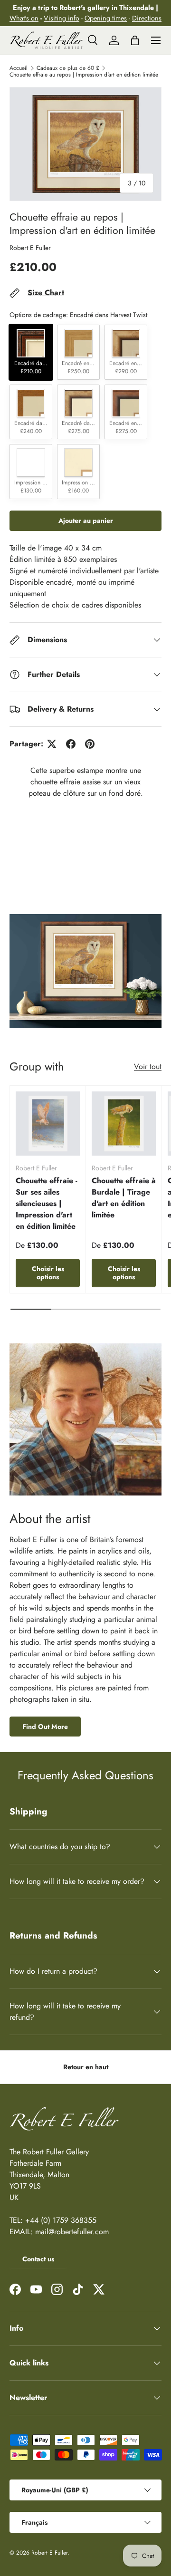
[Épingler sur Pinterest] (90, 744)
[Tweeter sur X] (52, 744)
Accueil (19, 68)
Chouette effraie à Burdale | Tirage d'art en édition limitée (124, 1198)
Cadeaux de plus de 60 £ (68, 68)
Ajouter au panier (86, 521)
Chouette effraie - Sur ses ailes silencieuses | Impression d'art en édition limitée (47, 1203)
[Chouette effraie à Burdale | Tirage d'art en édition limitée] (124, 1124)
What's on (24, 18)
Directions (147, 18)
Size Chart (46, 293)
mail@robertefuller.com (72, 2232)
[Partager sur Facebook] (71, 744)
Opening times (106, 18)
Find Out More (45, 1727)
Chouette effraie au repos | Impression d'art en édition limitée (84, 75)
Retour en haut (86, 2067)
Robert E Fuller (30, 248)
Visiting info (62, 18)
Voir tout (148, 1066)
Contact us (38, 2259)
